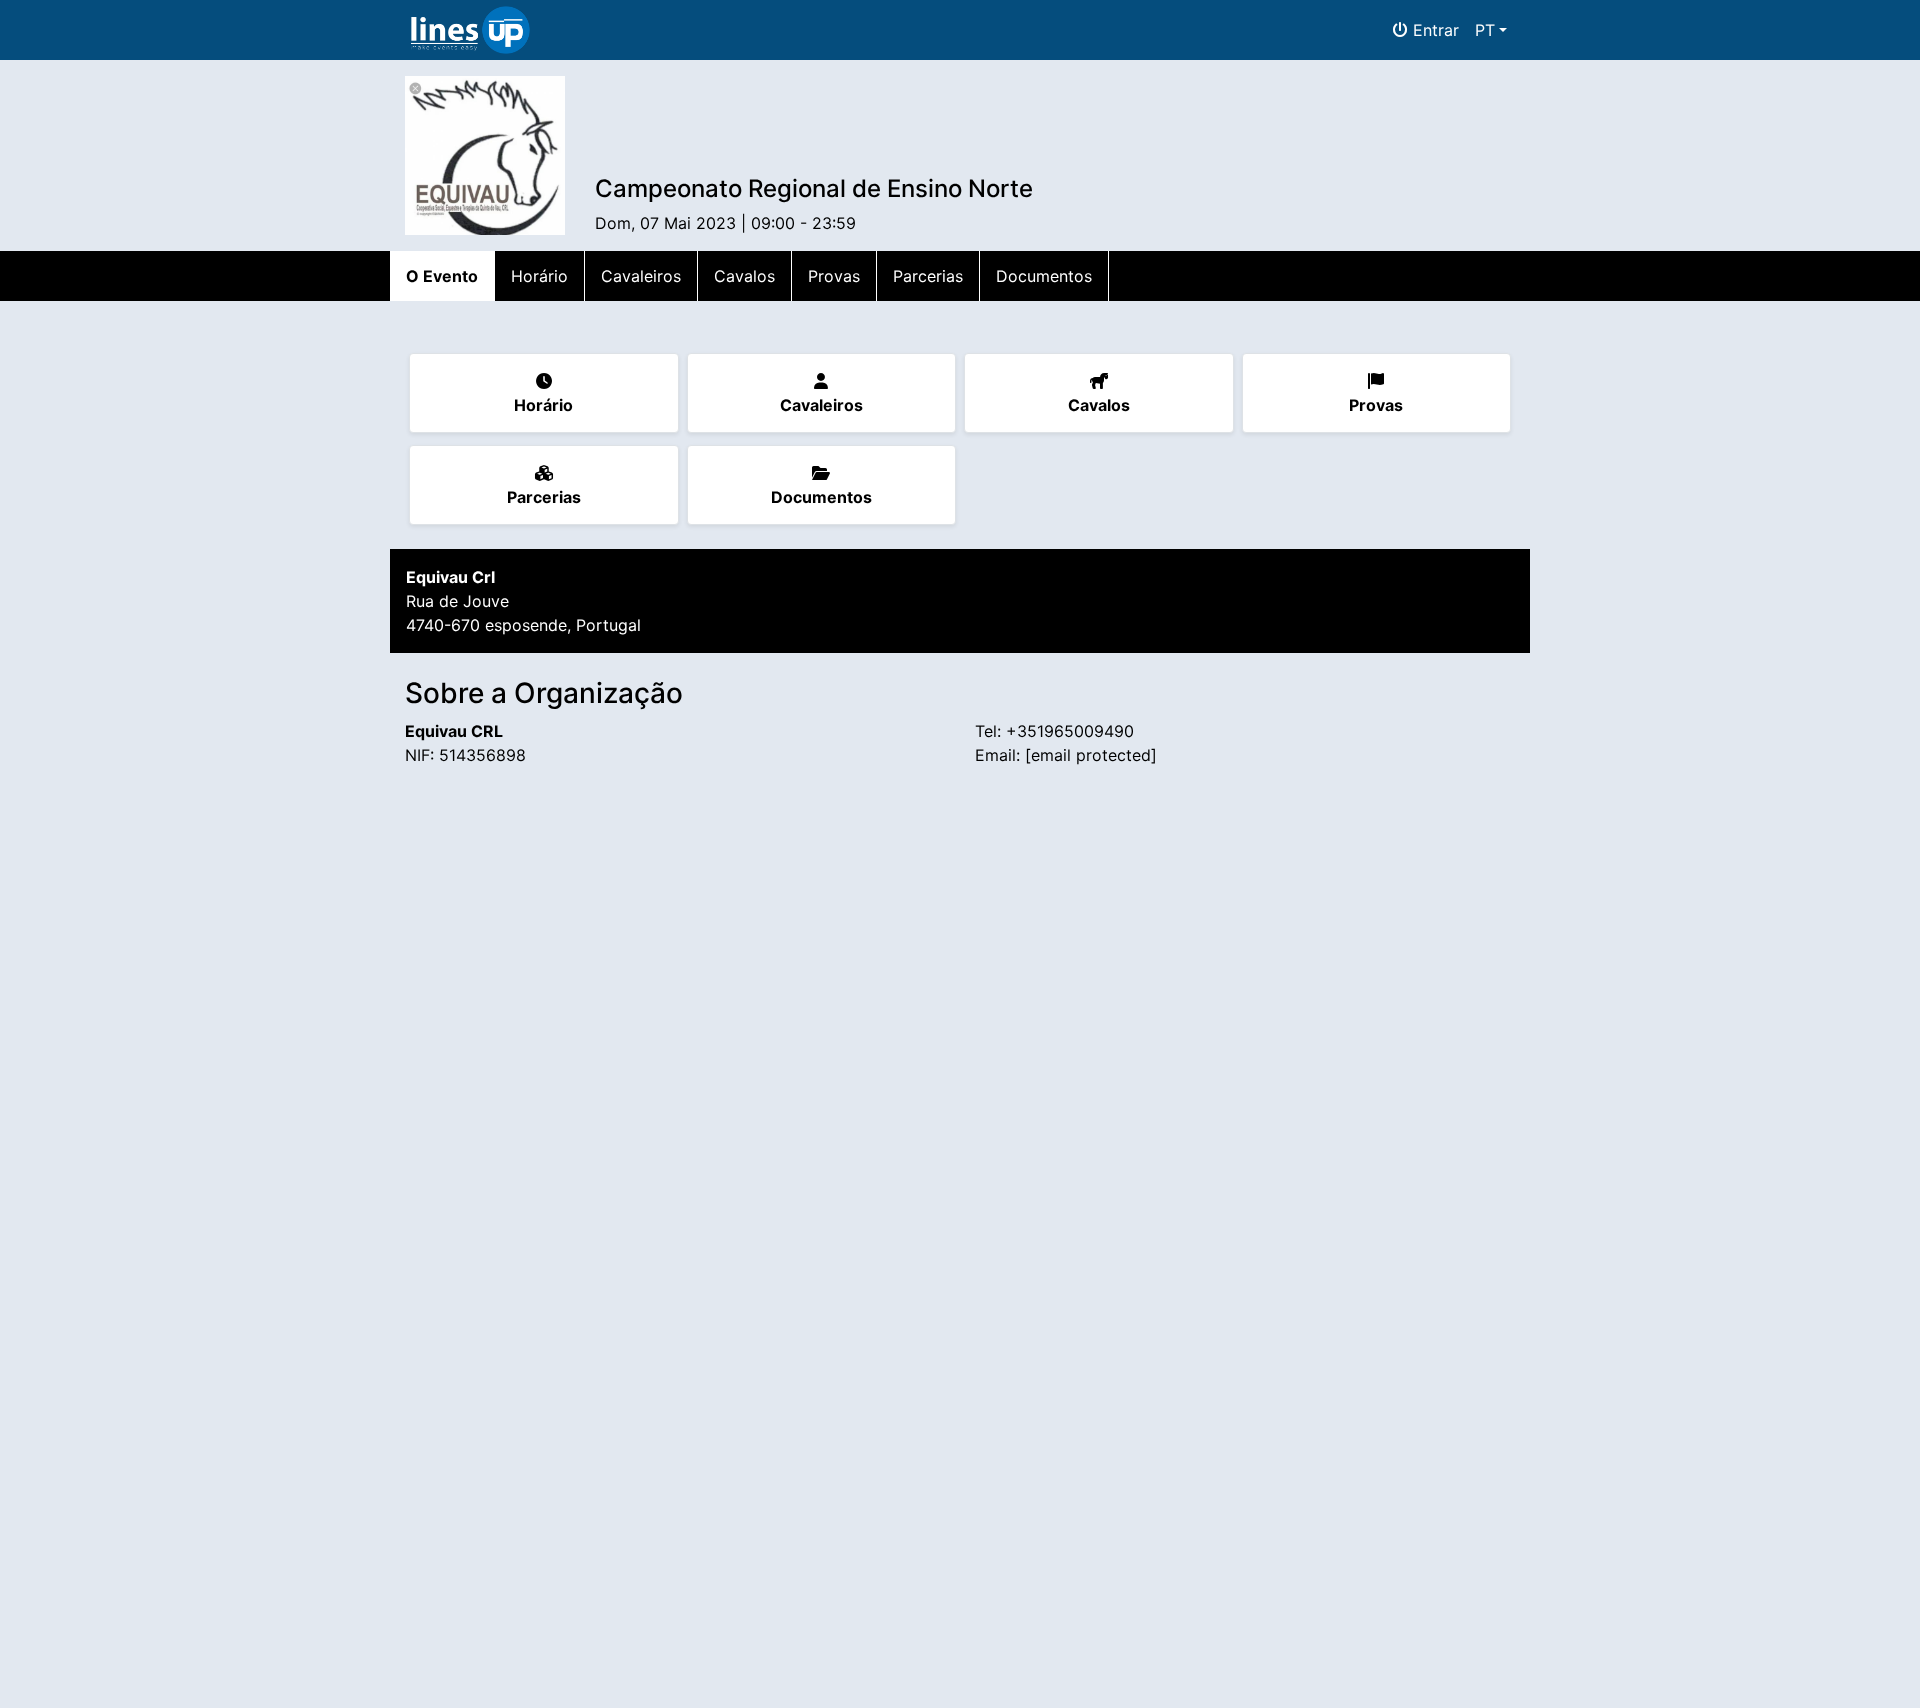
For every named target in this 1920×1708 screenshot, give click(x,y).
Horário (539, 276)
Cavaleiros (641, 276)
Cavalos (744, 276)
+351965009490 (1070, 731)
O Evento (442, 276)
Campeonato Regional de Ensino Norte (814, 188)
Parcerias (928, 276)
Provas (834, 276)
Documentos (1044, 276)
